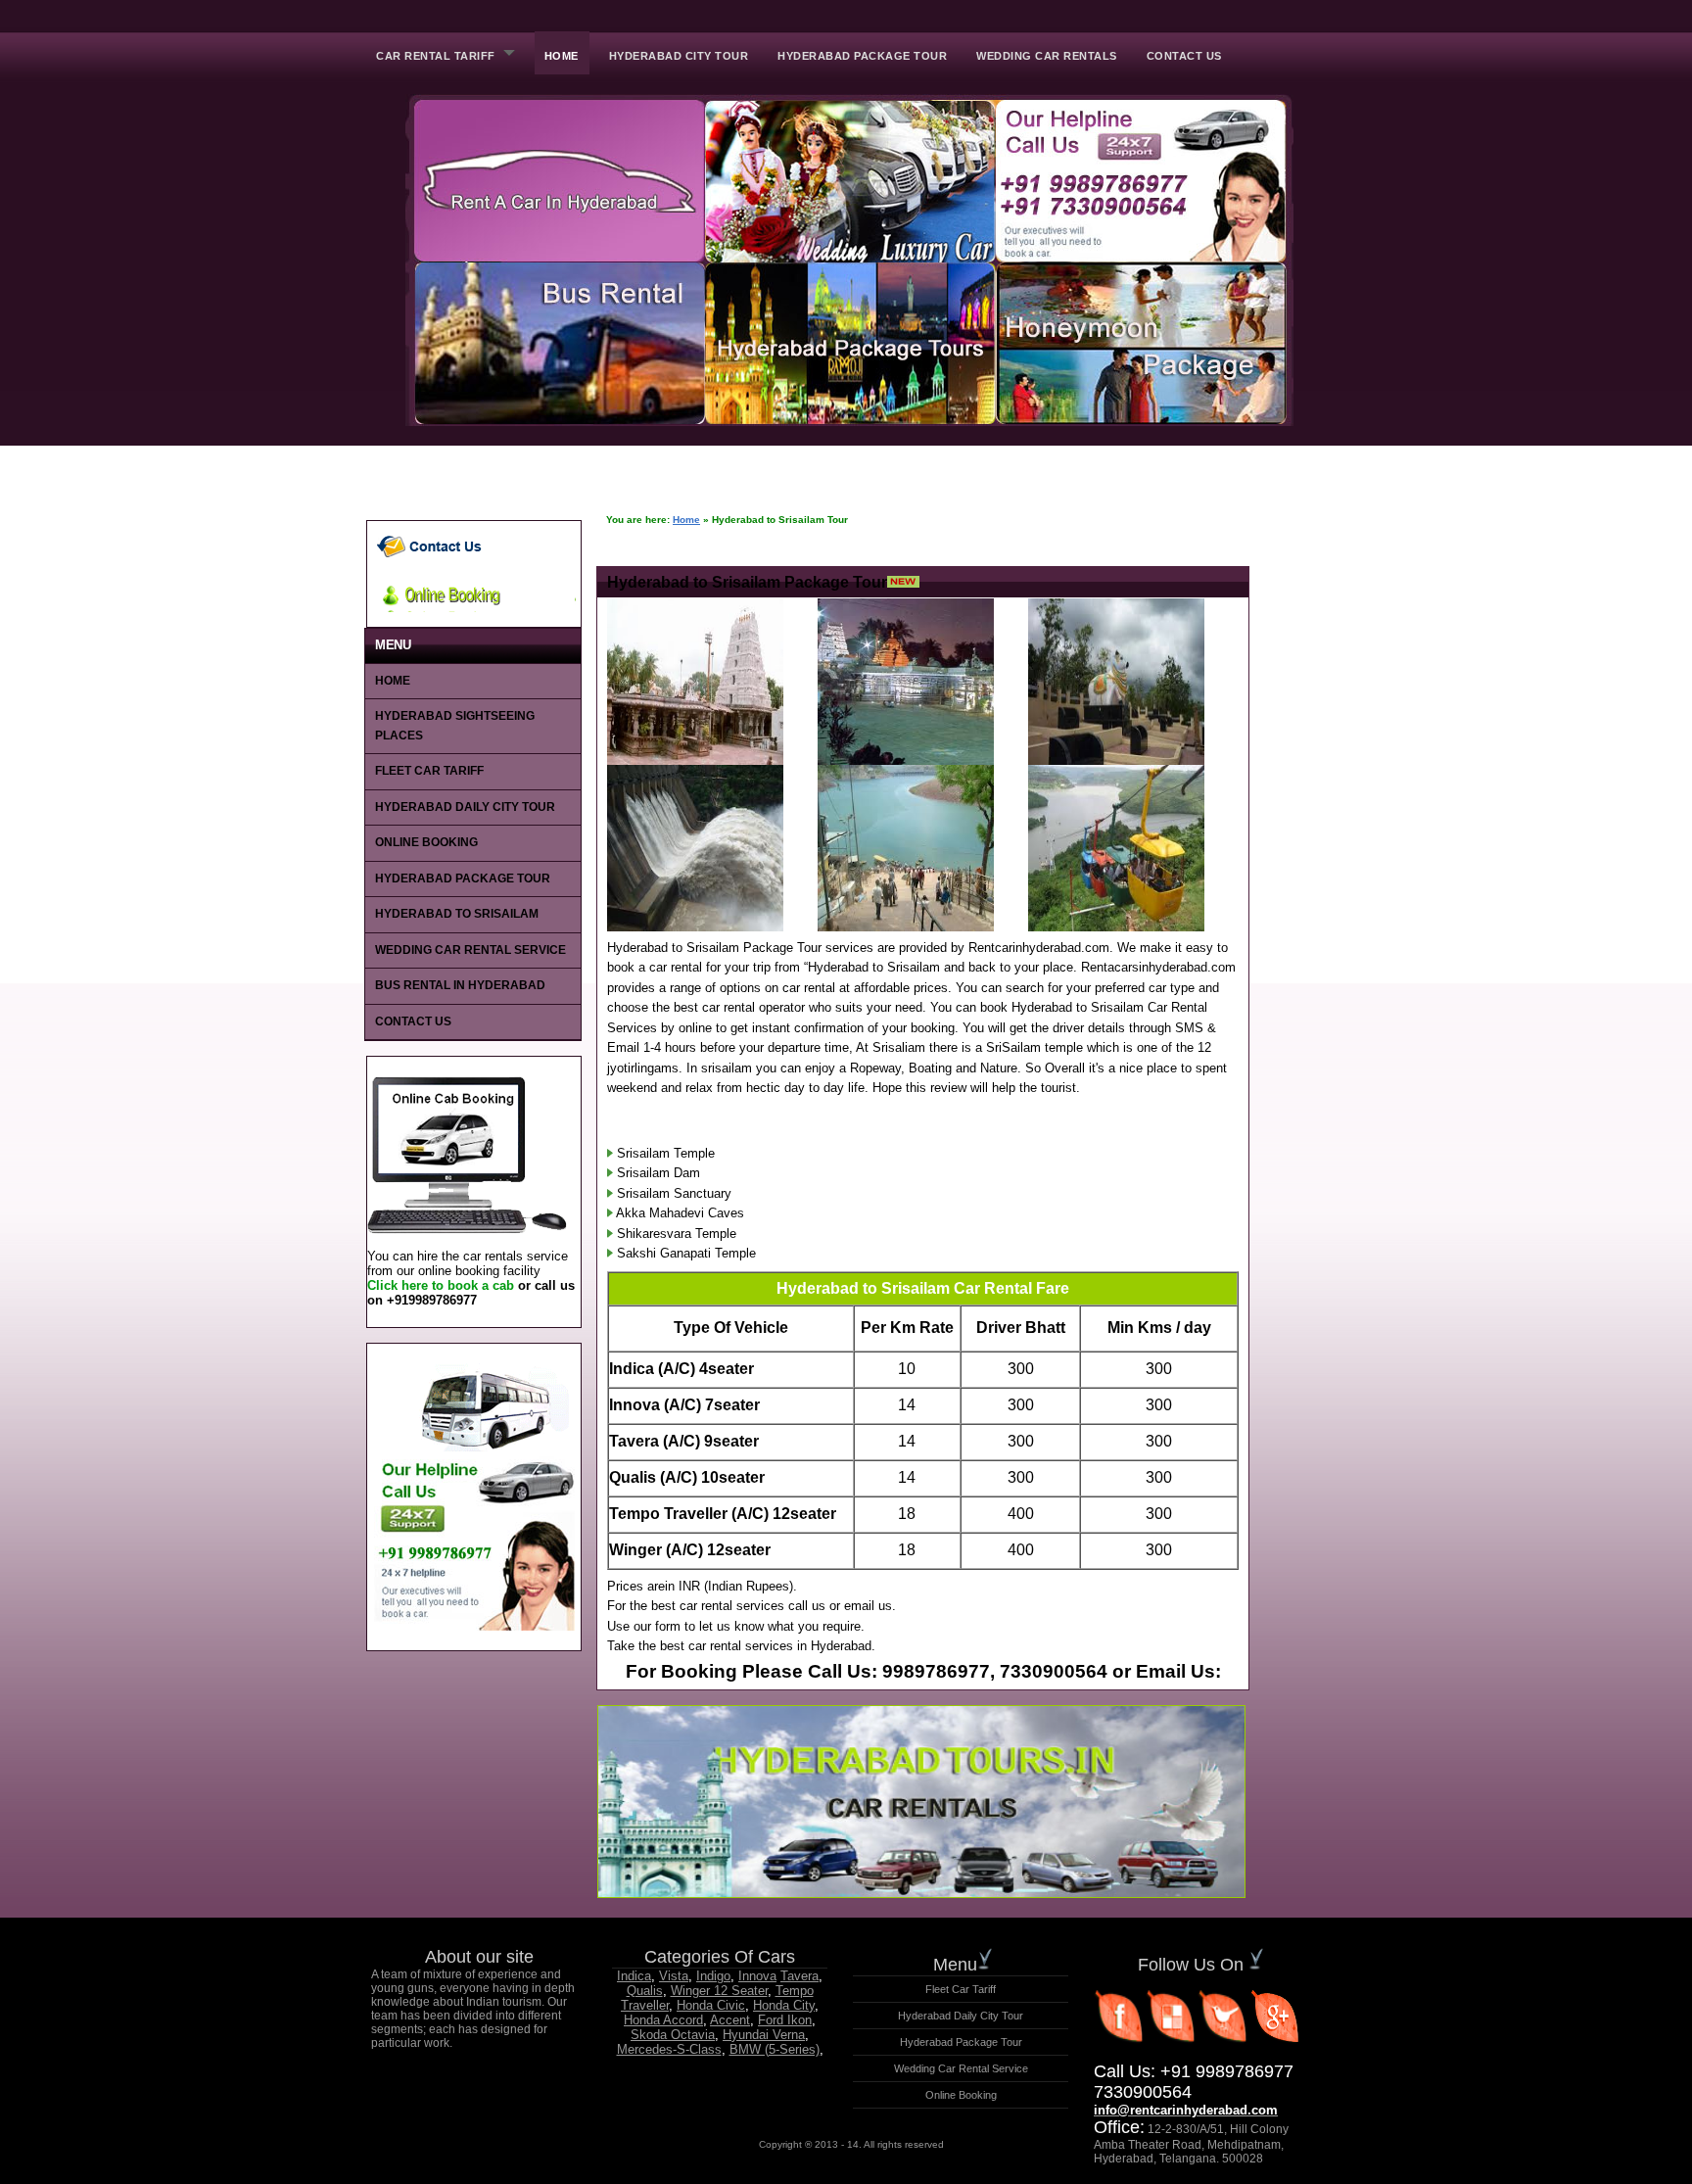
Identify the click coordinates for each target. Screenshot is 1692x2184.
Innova (757, 1976)
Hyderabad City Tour (679, 56)
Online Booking (426, 842)
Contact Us (1184, 56)
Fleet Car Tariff (429, 771)
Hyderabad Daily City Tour (465, 807)
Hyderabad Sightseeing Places (455, 726)
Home (562, 56)
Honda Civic (711, 2005)
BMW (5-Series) (775, 2049)
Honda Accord (663, 2020)
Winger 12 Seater (719, 1991)
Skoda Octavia (673, 2035)
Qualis (645, 1991)
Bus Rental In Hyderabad (460, 985)
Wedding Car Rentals (1047, 56)
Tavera (799, 1976)
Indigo (713, 1976)
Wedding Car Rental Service (470, 950)
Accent (730, 2020)
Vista (674, 1976)
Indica (634, 1976)
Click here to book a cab (441, 1285)
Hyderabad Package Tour (862, 56)
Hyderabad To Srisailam (457, 914)
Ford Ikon (785, 2020)
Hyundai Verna (764, 2035)
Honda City (784, 2005)
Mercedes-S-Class (669, 2049)
